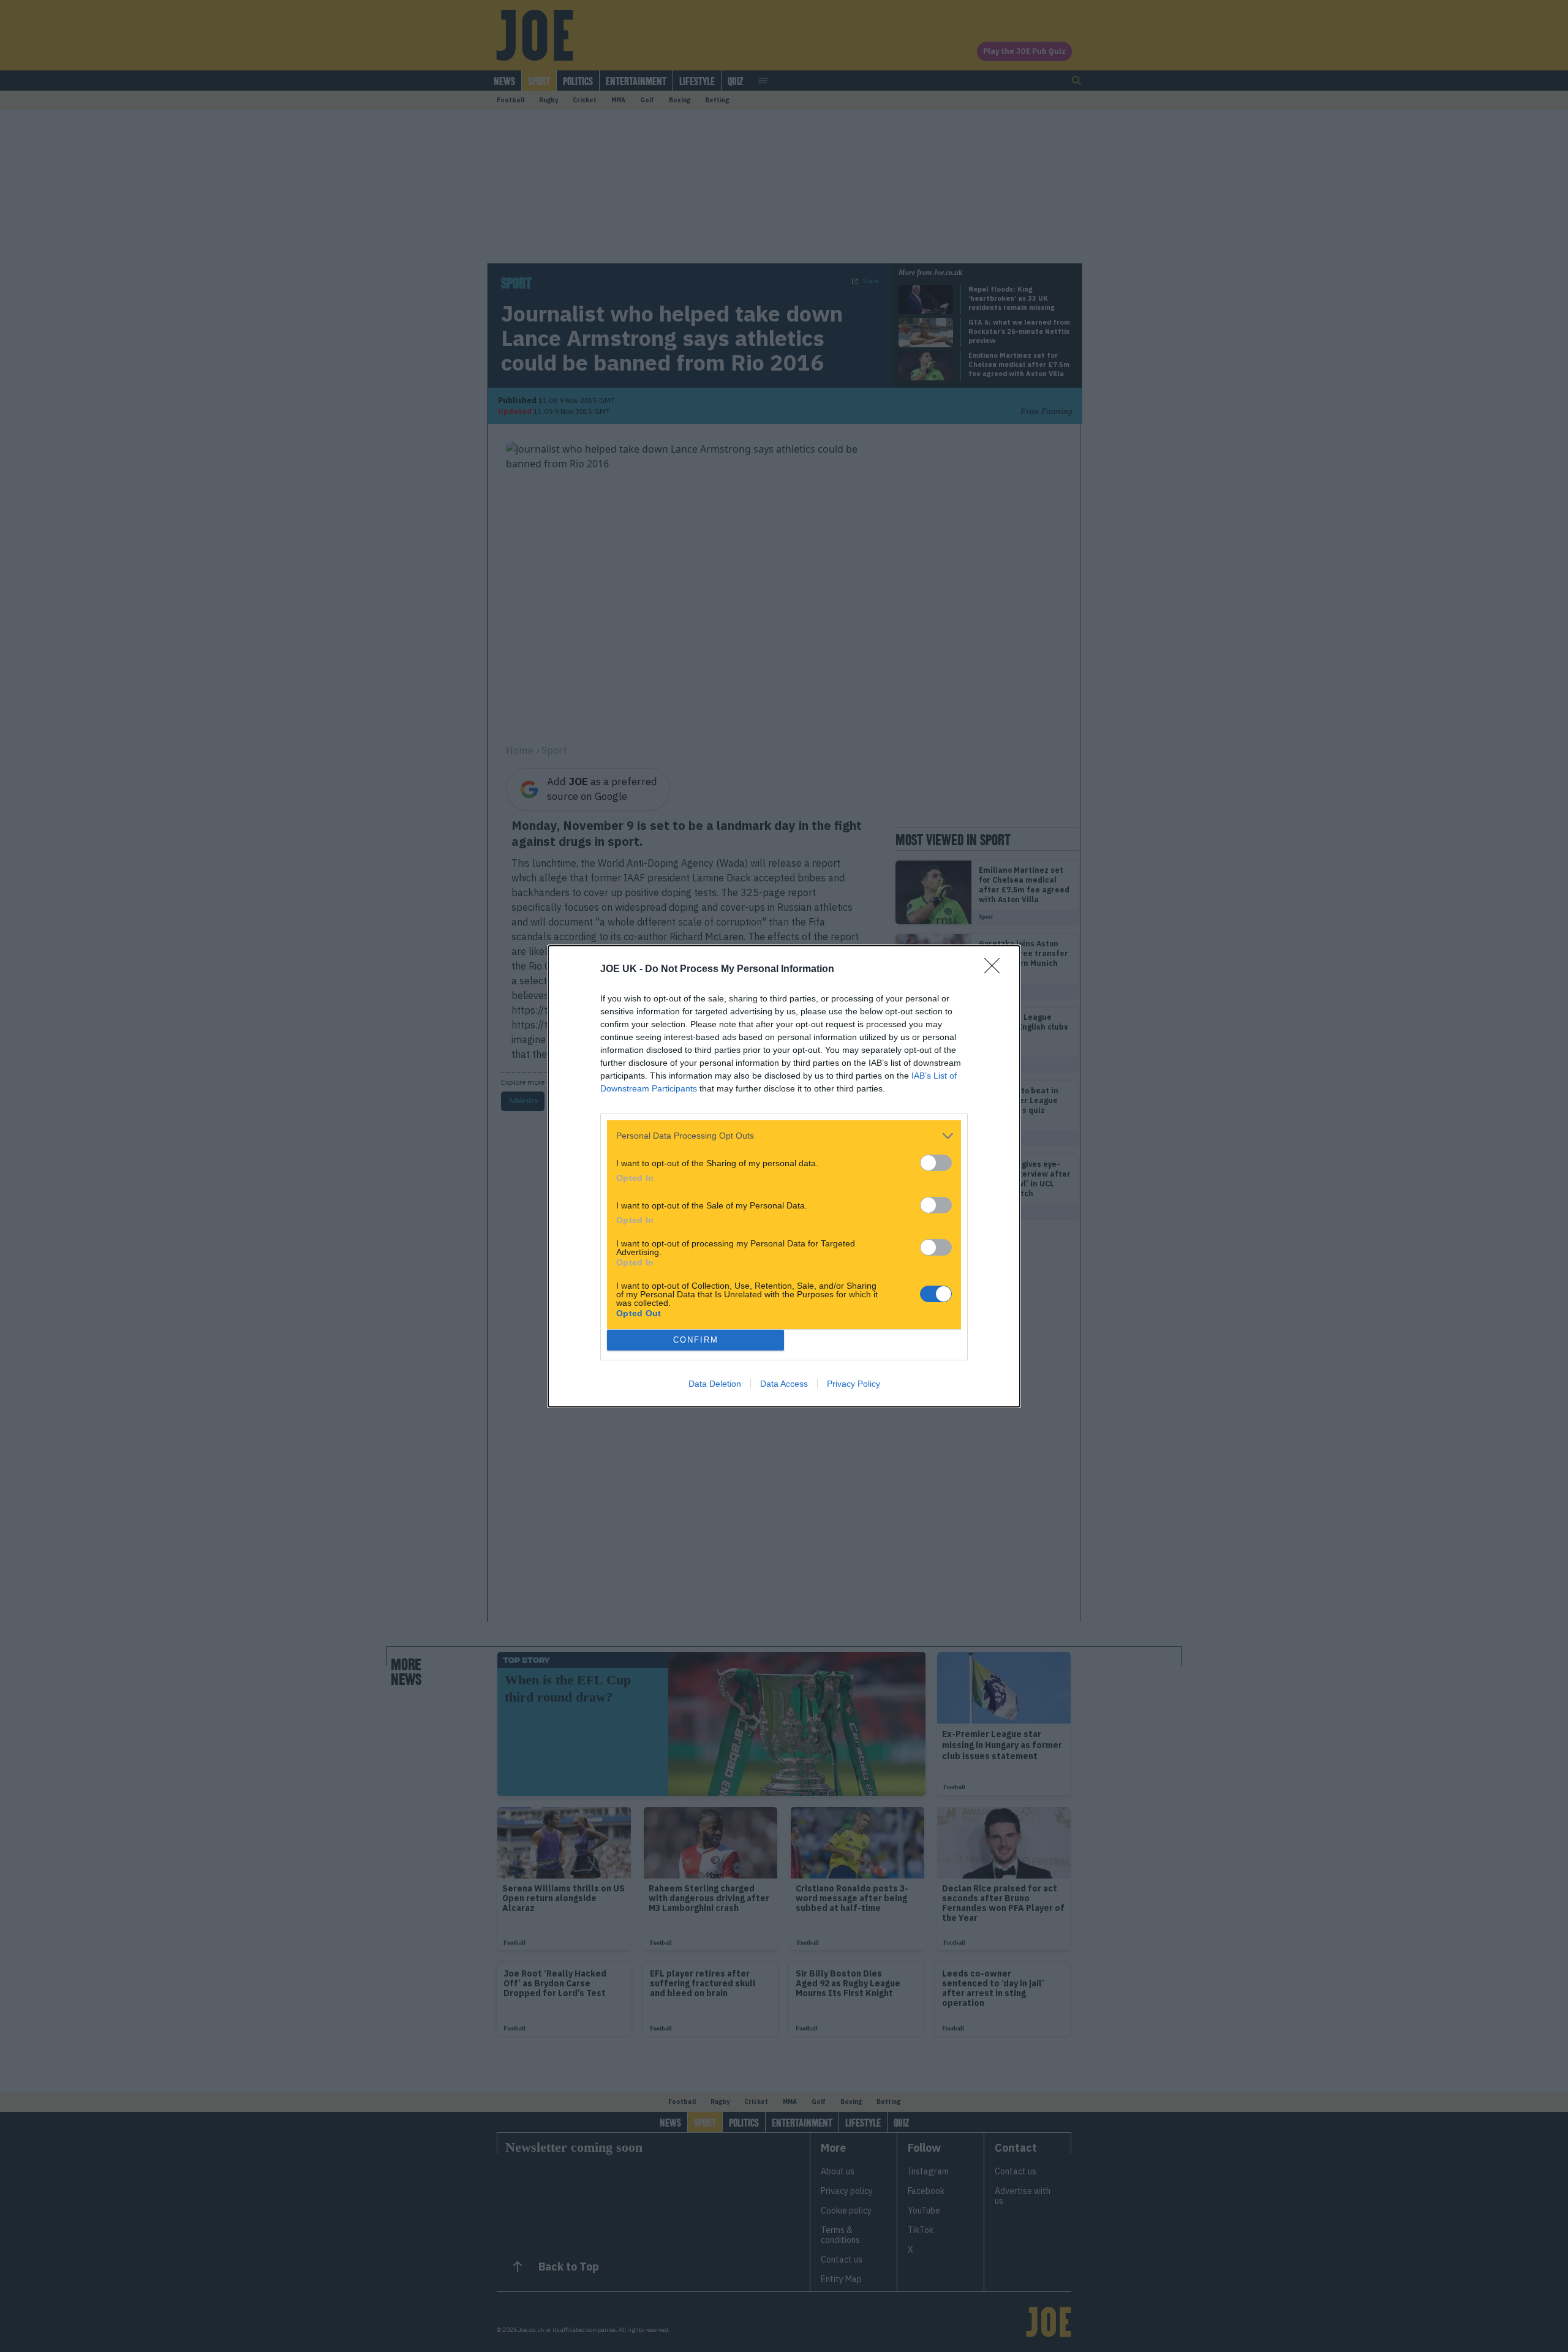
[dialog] (784, 1176)
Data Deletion (715, 1384)
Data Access (784, 1384)
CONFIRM (696, 1340)
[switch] (936, 1163)
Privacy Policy (854, 1384)
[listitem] (784, 1136)
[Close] (996, 970)
